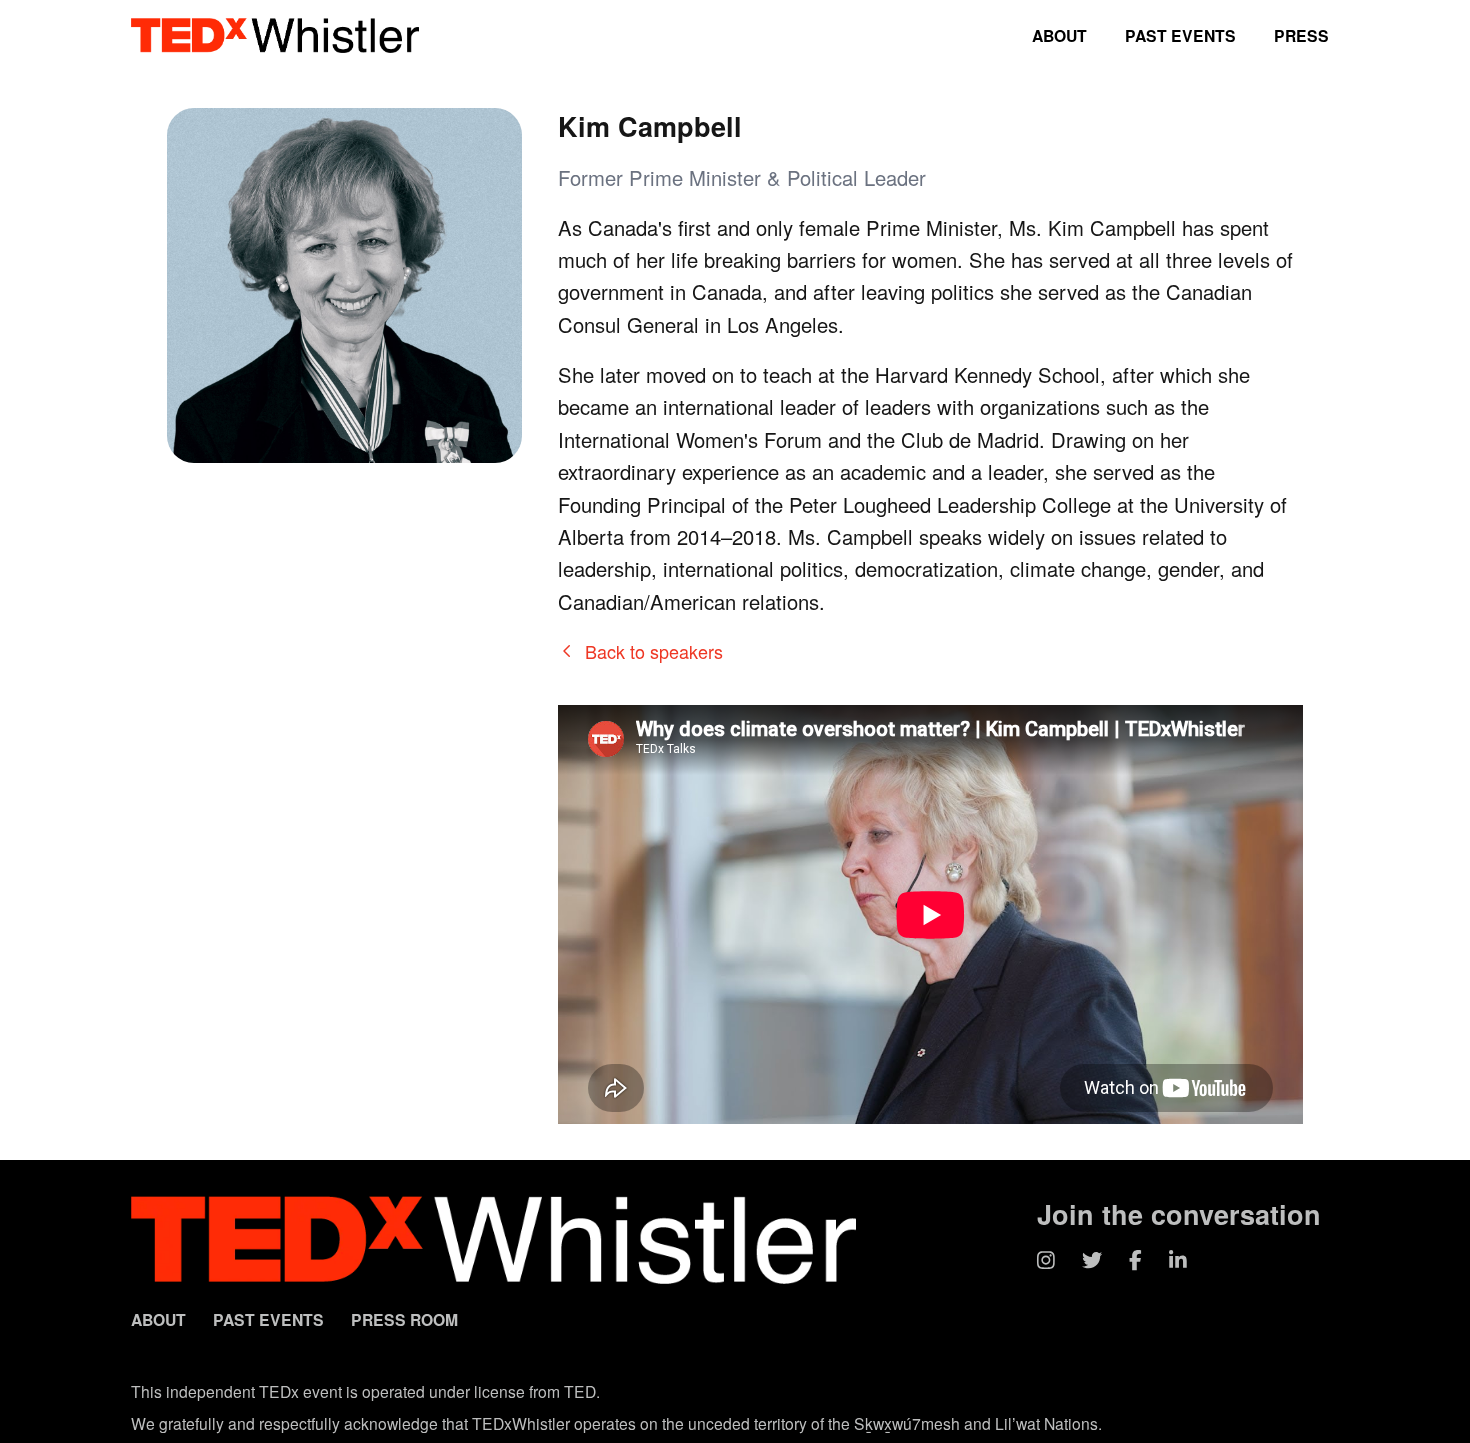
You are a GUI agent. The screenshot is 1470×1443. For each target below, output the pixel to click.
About (1059, 35)
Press (1301, 35)
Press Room (404, 1319)
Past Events (1180, 35)
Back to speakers (654, 651)
